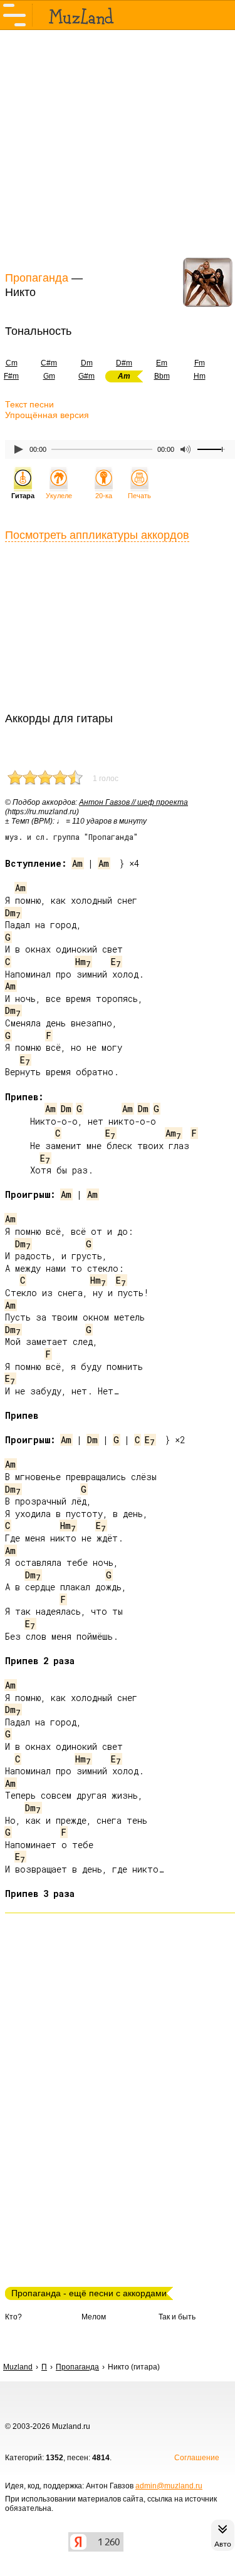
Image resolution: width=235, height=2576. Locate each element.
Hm (200, 376)
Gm (49, 376)
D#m (124, 363)
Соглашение (197, 2458)
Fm (200, 363)
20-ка (104, 496)
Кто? (13, 2317)
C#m (49, 363)
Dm (87, 363)
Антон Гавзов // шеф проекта (133, 802)
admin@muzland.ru (169, 2486)
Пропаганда (37, 278)
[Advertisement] (118, 149)
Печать (139, 496)
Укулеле (59, 496)
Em (162, 363)
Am (77, 863)
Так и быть (177, 2317)
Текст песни (29, 404)
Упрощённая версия (47, 415)
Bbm (162, 376)
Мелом (94, 2317)
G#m (86, 376)
